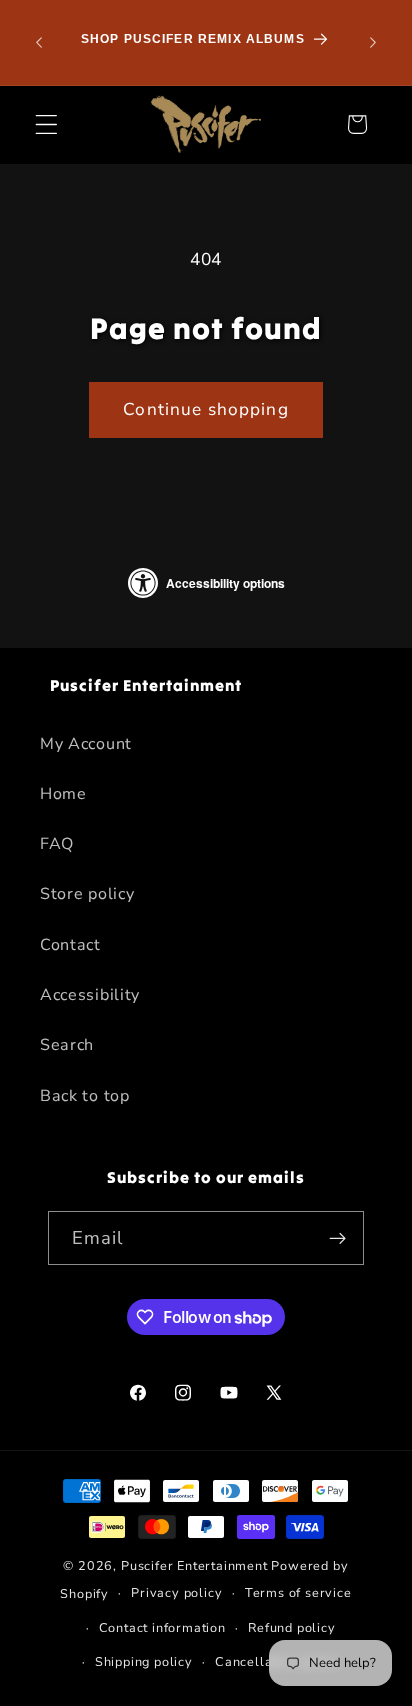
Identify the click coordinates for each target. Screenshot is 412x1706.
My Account (86, 744)
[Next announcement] (373, 43)
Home (63, 794)
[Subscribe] (338, 1238)
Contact (70, 945)
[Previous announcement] (39, 43)
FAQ (57, 844)
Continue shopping (206, 409)
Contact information (162, 1627)
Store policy (87, 894)
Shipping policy (144, 1661)
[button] (46, 124)
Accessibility (90, 995)
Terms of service (298, 1592)
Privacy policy (176, 1592)
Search (67, 1045)
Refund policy (291, 1627)
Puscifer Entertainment (194, 1565)
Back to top (85, 1096)
